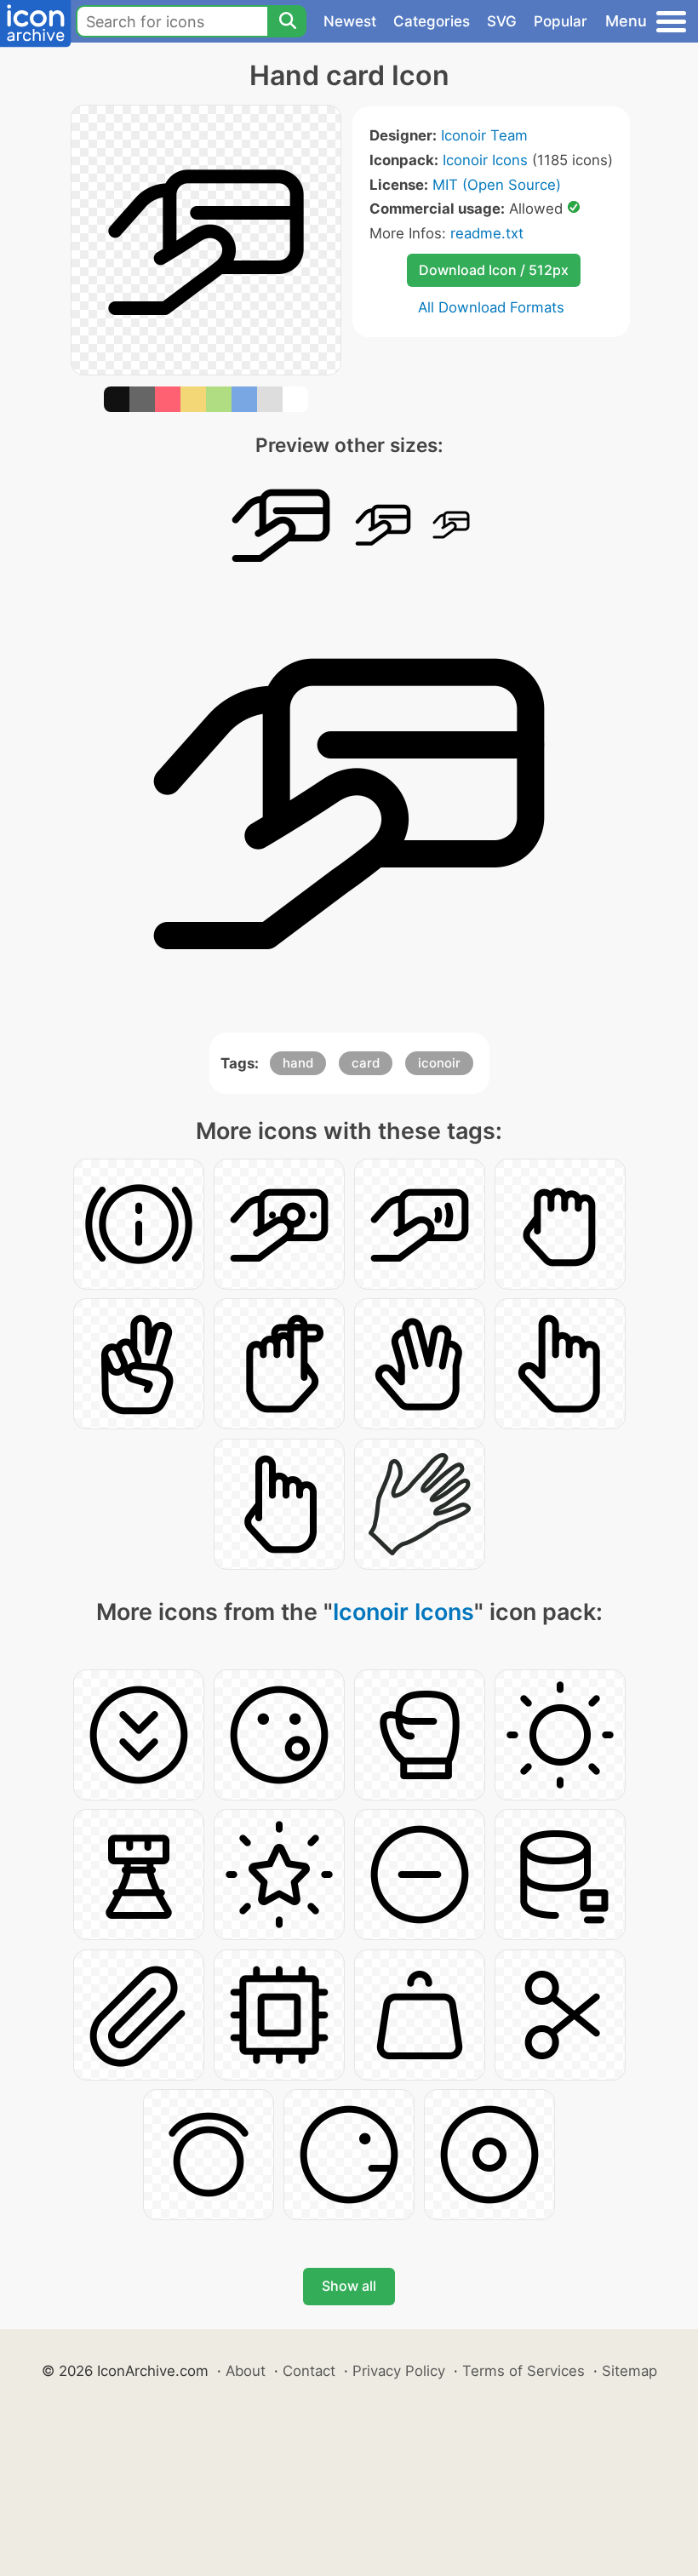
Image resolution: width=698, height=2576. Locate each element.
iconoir (439, 1063)
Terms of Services (523, 2371)
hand (298, 1063)
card (366, 1063)
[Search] (287, 21)
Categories (432, 21)
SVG (502, 21)
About (246, 2371)
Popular (561, 21)
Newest (350, 21)
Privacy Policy (399, 2371)
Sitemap (629, 2371)
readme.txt (487, 233)
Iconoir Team (484, 135)
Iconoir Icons (485, 160)
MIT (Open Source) (497, 185)
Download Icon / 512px (494, 270)
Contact (309, 2371)
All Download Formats (491, 307)
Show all (349, 2286)
